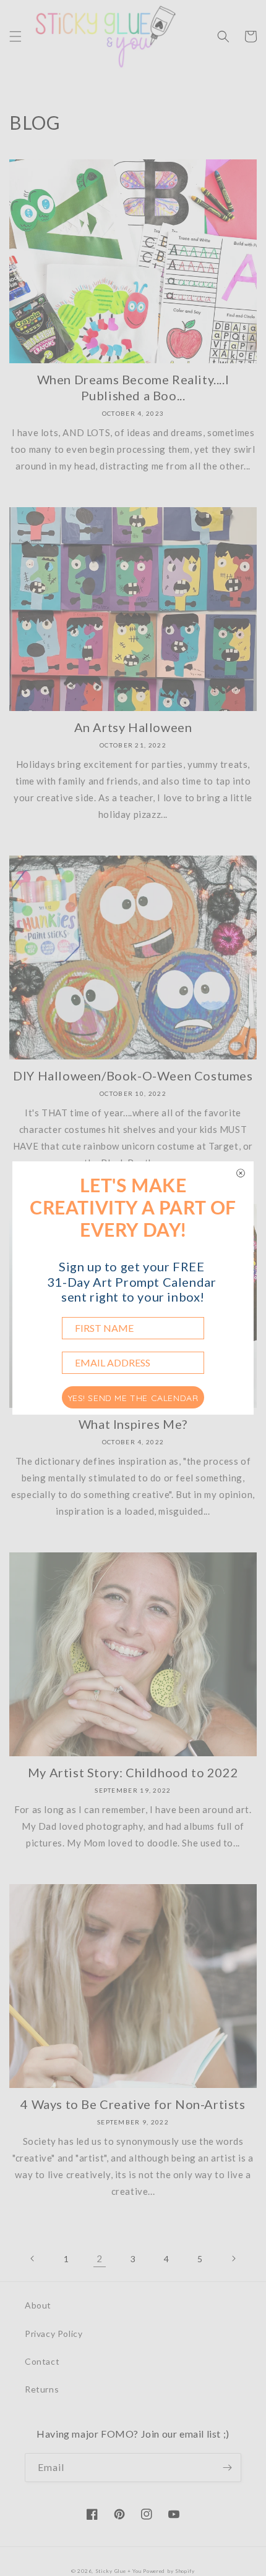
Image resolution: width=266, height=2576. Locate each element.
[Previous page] (33, 2258)
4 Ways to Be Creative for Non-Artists (133, 2104)
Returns (42, 2389)
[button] (15, 36)
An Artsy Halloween (133, 727)
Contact (42, 2361)
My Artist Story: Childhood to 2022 (133, 1772)
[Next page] (233, 2258)
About (38, 2305)
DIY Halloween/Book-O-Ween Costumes (133, 1075)
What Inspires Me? (133, 1424)
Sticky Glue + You (118, 2571)
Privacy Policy (54, 2334)
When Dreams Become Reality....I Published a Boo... (133, 387)
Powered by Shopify (169, 2571)
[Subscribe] (227, 2468)
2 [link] (100, 2258)
